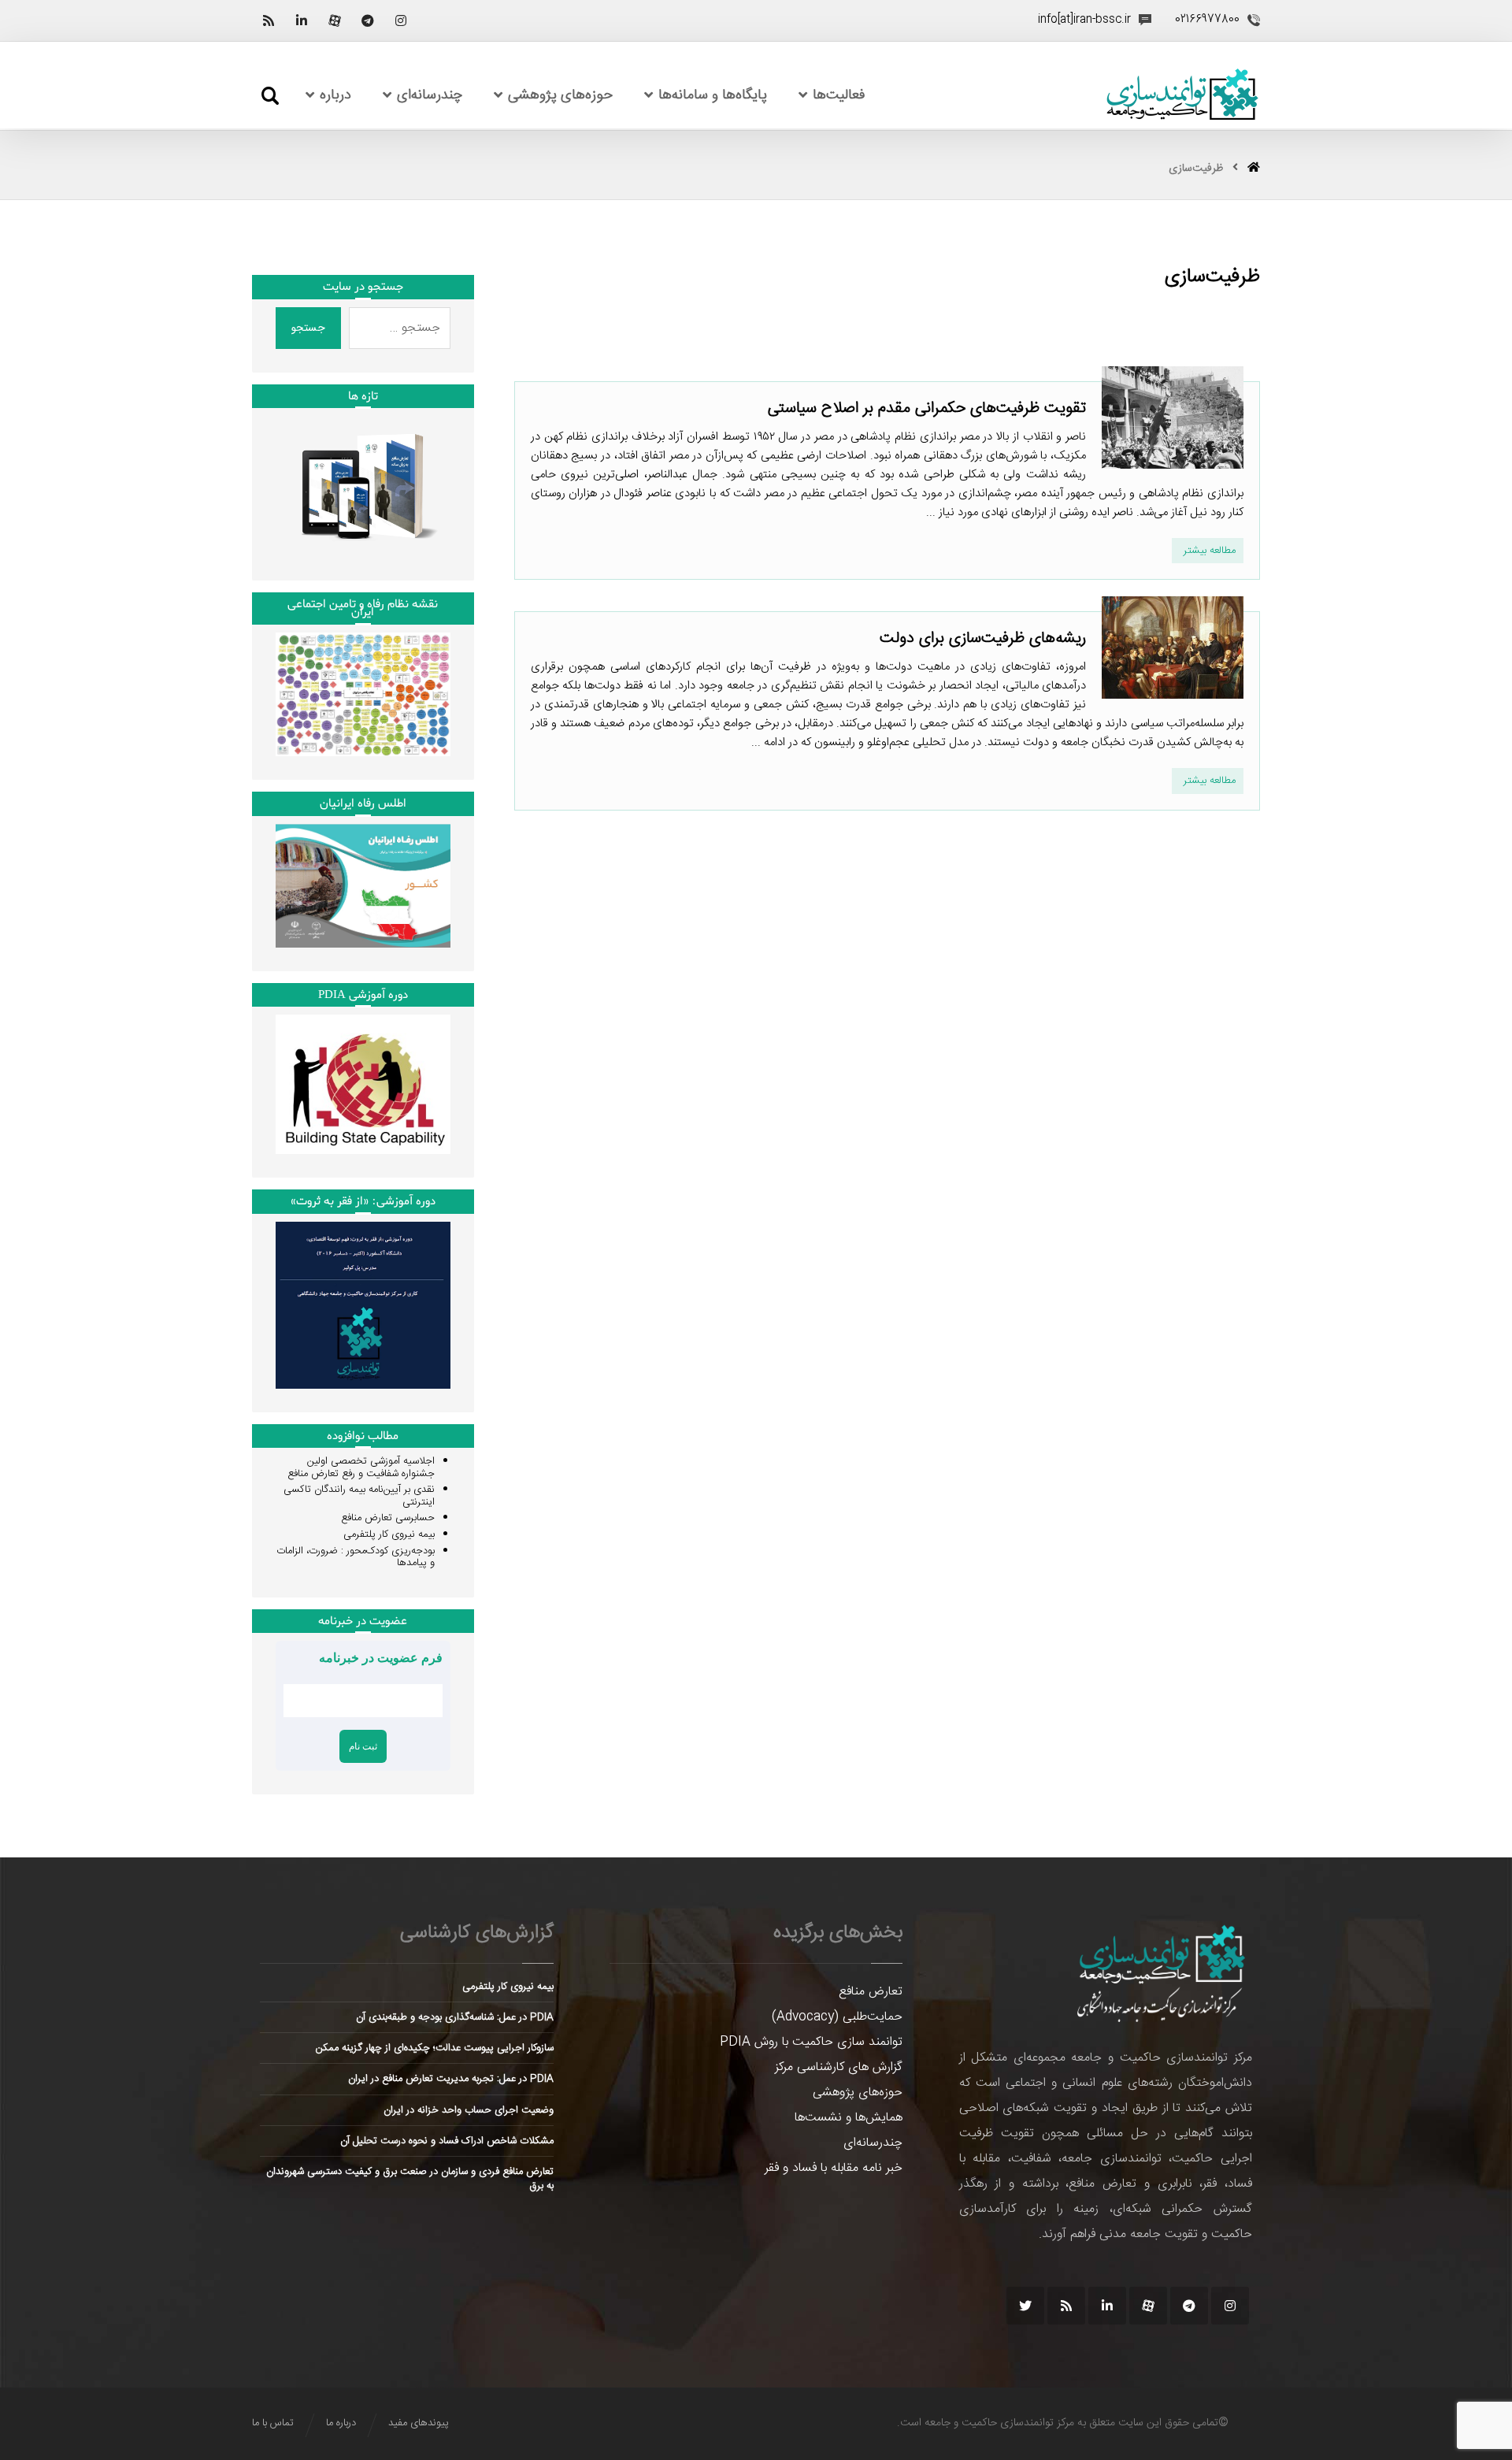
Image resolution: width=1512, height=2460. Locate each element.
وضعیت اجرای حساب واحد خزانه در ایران (469, 2110)
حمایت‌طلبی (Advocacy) (837, 2017)
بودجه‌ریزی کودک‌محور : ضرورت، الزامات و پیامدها (356, 1557)
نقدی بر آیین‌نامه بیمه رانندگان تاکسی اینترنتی (359, 1496)
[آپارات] (335, 20)
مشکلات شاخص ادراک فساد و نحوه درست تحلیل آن (447, 2141)
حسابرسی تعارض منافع (388, 1518)
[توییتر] (1025, 2306)
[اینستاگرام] (401, 20)
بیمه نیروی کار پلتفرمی (389, 1534)
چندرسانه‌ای (873, 2143)
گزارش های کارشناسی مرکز (839, 2067)
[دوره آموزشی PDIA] (363, 1084)
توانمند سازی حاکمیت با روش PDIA (811, 2042)
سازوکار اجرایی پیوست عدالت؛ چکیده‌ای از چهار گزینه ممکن (435, 2048)
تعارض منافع (871, 1992)
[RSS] (269, 20)
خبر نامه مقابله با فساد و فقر (834, 2168)
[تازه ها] (363, 486)
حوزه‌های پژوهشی (858, 2093)
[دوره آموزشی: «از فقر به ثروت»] (363, 1305)
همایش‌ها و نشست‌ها (849, 2118)
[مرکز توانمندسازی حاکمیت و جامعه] (1182, 95)
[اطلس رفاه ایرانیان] (363, 886)
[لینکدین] (302, 20)
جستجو (308, 328)
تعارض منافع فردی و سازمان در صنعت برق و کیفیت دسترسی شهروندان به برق (410, 2179)
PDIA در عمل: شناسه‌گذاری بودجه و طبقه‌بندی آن (455, 2017)
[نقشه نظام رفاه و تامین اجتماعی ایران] (363, 694)
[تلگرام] (368, 20)
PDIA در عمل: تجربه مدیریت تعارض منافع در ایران (451, 2079)
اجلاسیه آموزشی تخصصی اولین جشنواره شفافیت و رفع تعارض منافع (361, 1467)
